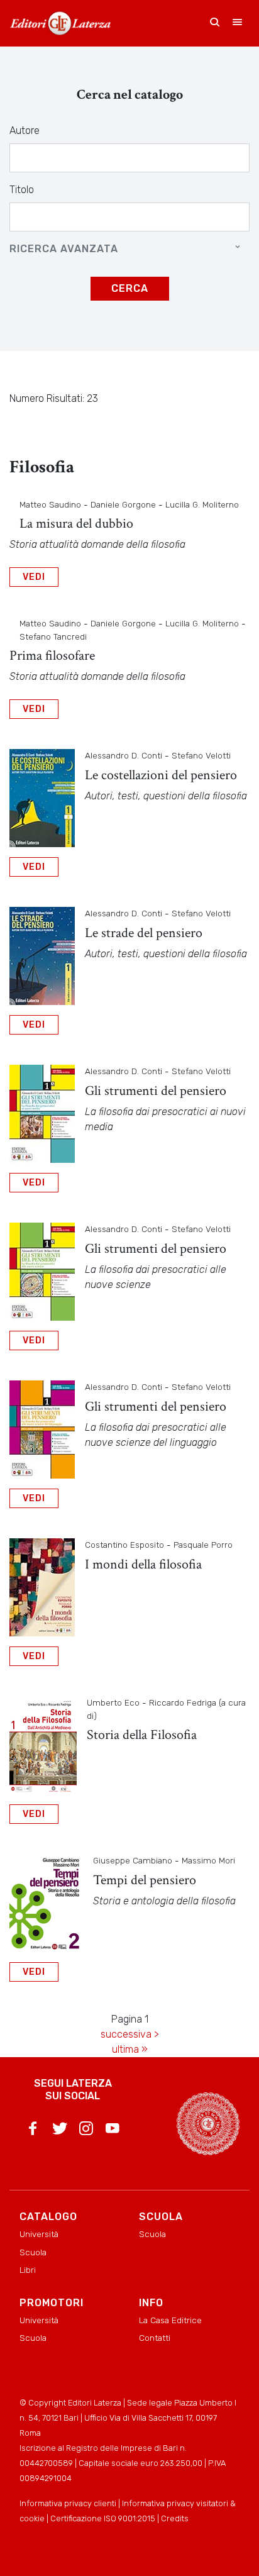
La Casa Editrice (170, 2320)
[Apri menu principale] (238, 23)
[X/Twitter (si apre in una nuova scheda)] (60, 2131)
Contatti (155, 2338)
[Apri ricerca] (215, 23)
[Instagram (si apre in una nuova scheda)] (86, 2131)
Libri (28, 2270)
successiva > (130, 2034)
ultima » (130, 2049)
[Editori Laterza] (60, 23)
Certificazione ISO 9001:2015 (103, 2518)
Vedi (34, 577)
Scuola (33, 2252)
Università (39, 2234)
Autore (25, 130)
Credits (175, 2518)
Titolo (22, 190)
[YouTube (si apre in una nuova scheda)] (113, 2131)
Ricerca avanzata (64, 249)
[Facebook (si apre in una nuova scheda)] (33, 2131)
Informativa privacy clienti (68, 2503)
